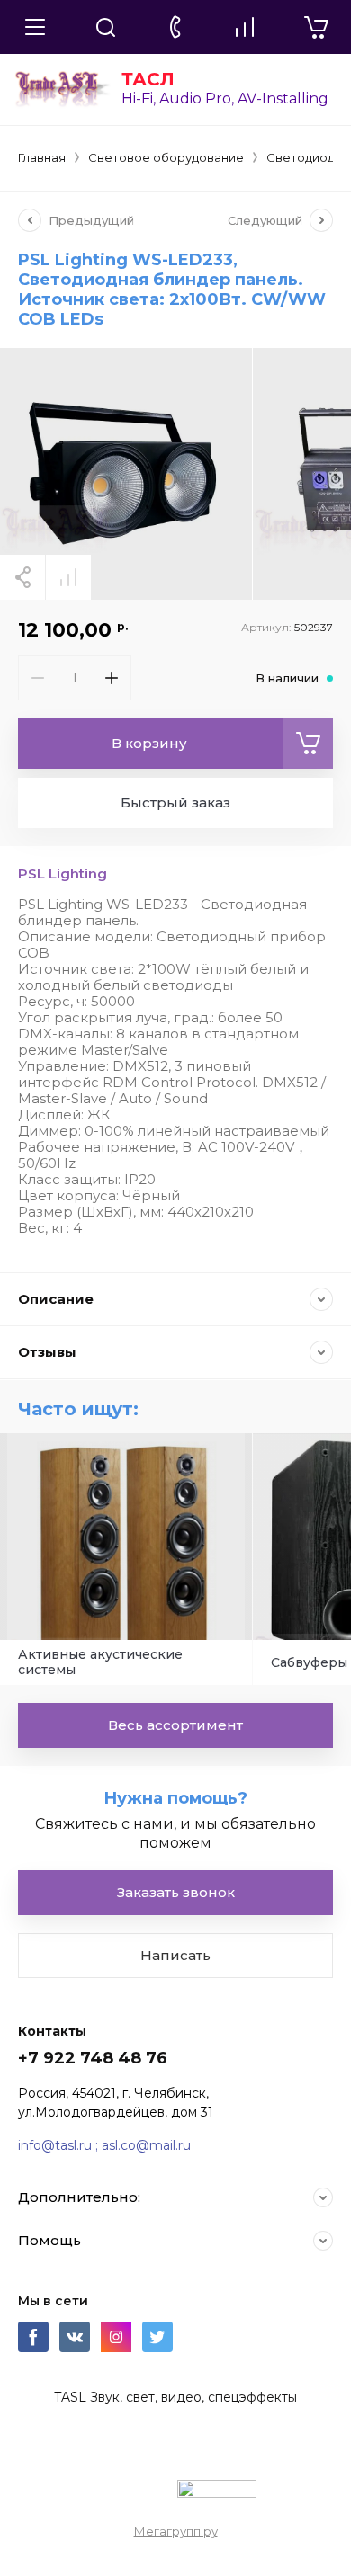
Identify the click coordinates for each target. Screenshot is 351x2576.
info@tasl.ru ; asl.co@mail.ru (104, 2145)
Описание (56, 1299)
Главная (42, 157)
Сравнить (68, 577)
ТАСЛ (148, 79)
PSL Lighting (63, 874)
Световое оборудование (166, 157)
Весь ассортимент (175, 1725)
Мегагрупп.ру (176, 2531)
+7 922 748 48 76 (93, 2058)
